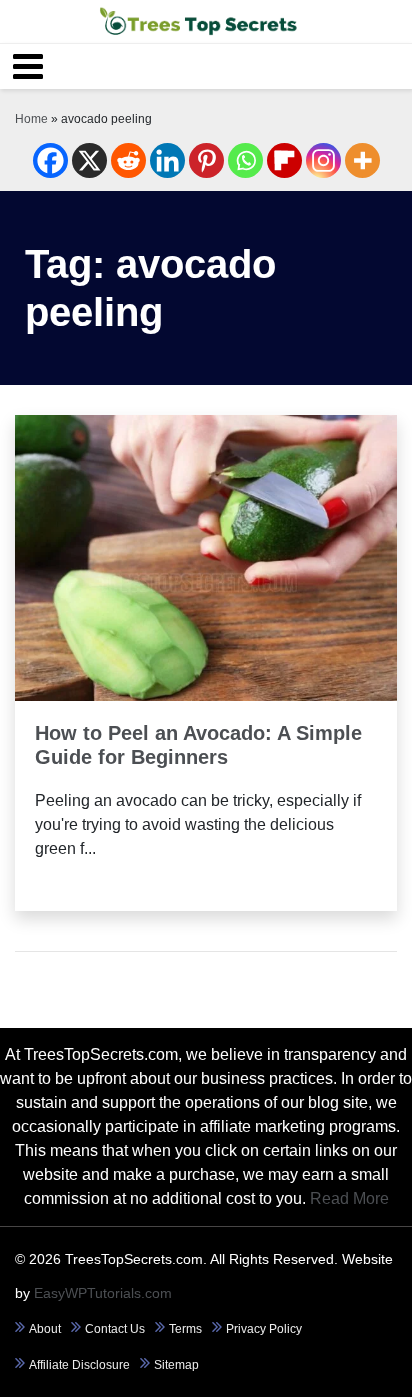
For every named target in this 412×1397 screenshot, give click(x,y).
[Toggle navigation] (28, 66)
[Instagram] (323, 160)
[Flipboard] (284, 160)
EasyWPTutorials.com (103, 1293)
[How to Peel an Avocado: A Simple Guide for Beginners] (206, 556)
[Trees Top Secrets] (198, 21)
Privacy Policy (264, 1329)
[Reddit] (128, 160)
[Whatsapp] (245, 160)
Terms (185, 1329)
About (45, 1329)
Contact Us (115, 1329)
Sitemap (176, 1365)
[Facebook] (50, 160)
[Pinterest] (206, 160)
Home (31, 119)
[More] (362, 160)
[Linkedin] (167, 160)
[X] (89, 160)
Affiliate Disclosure (79, 1365)
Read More (206, 644)
